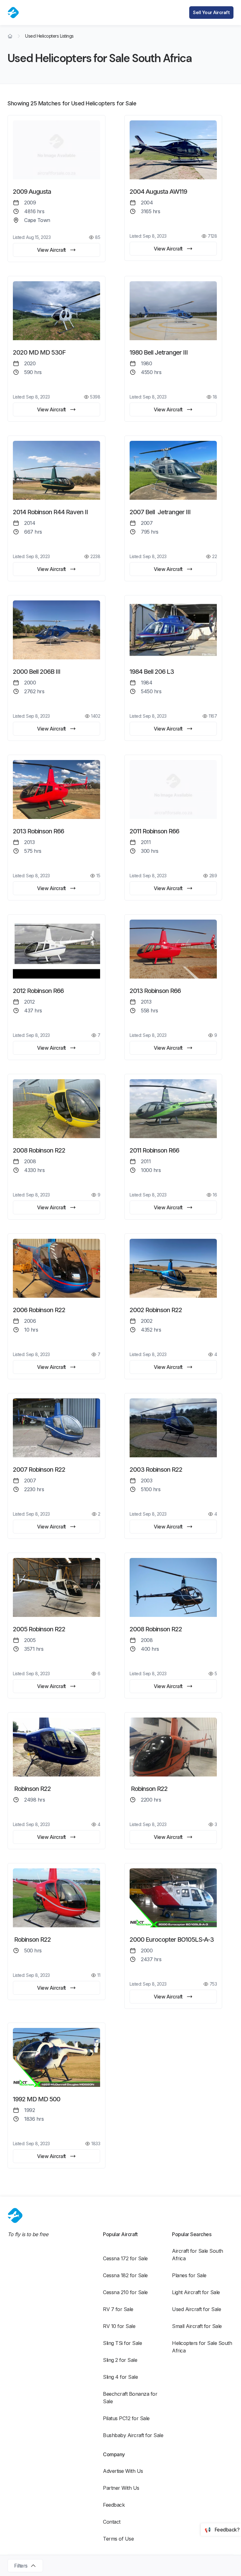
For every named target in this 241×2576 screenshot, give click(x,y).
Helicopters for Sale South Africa (203, 2347)
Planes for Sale (189, 2275)
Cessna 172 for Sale (125, 2258)
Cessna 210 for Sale (125, 2292)
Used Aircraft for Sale (196, 2309)
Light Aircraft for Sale (196, 2292)
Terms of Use (118, 2539)
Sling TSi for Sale (122, 2343)
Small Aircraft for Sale (197, 2326)
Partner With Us (121, 2488)
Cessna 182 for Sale (125, 2275)
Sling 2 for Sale (120, 2360)
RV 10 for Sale (119, 2326)
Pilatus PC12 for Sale (126, 2418)
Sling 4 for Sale (120, 2377)
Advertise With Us (123, 2471)
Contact (112, 2522)
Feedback (114, 2505)
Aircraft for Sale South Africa (198, 2255)
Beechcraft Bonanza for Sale (131, 2398)
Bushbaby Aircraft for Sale (133, 2435)
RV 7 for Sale (118, 2309)
